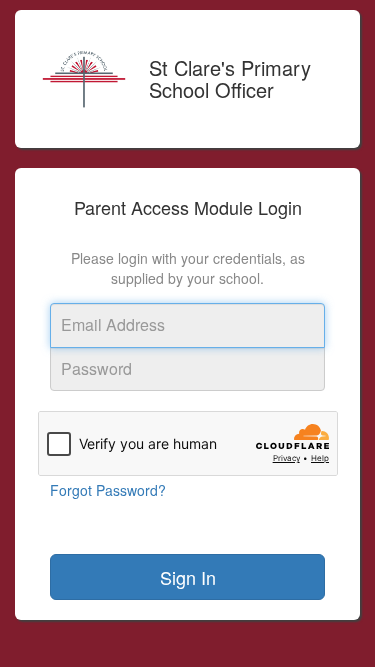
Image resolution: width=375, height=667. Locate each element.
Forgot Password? (108, 490)
